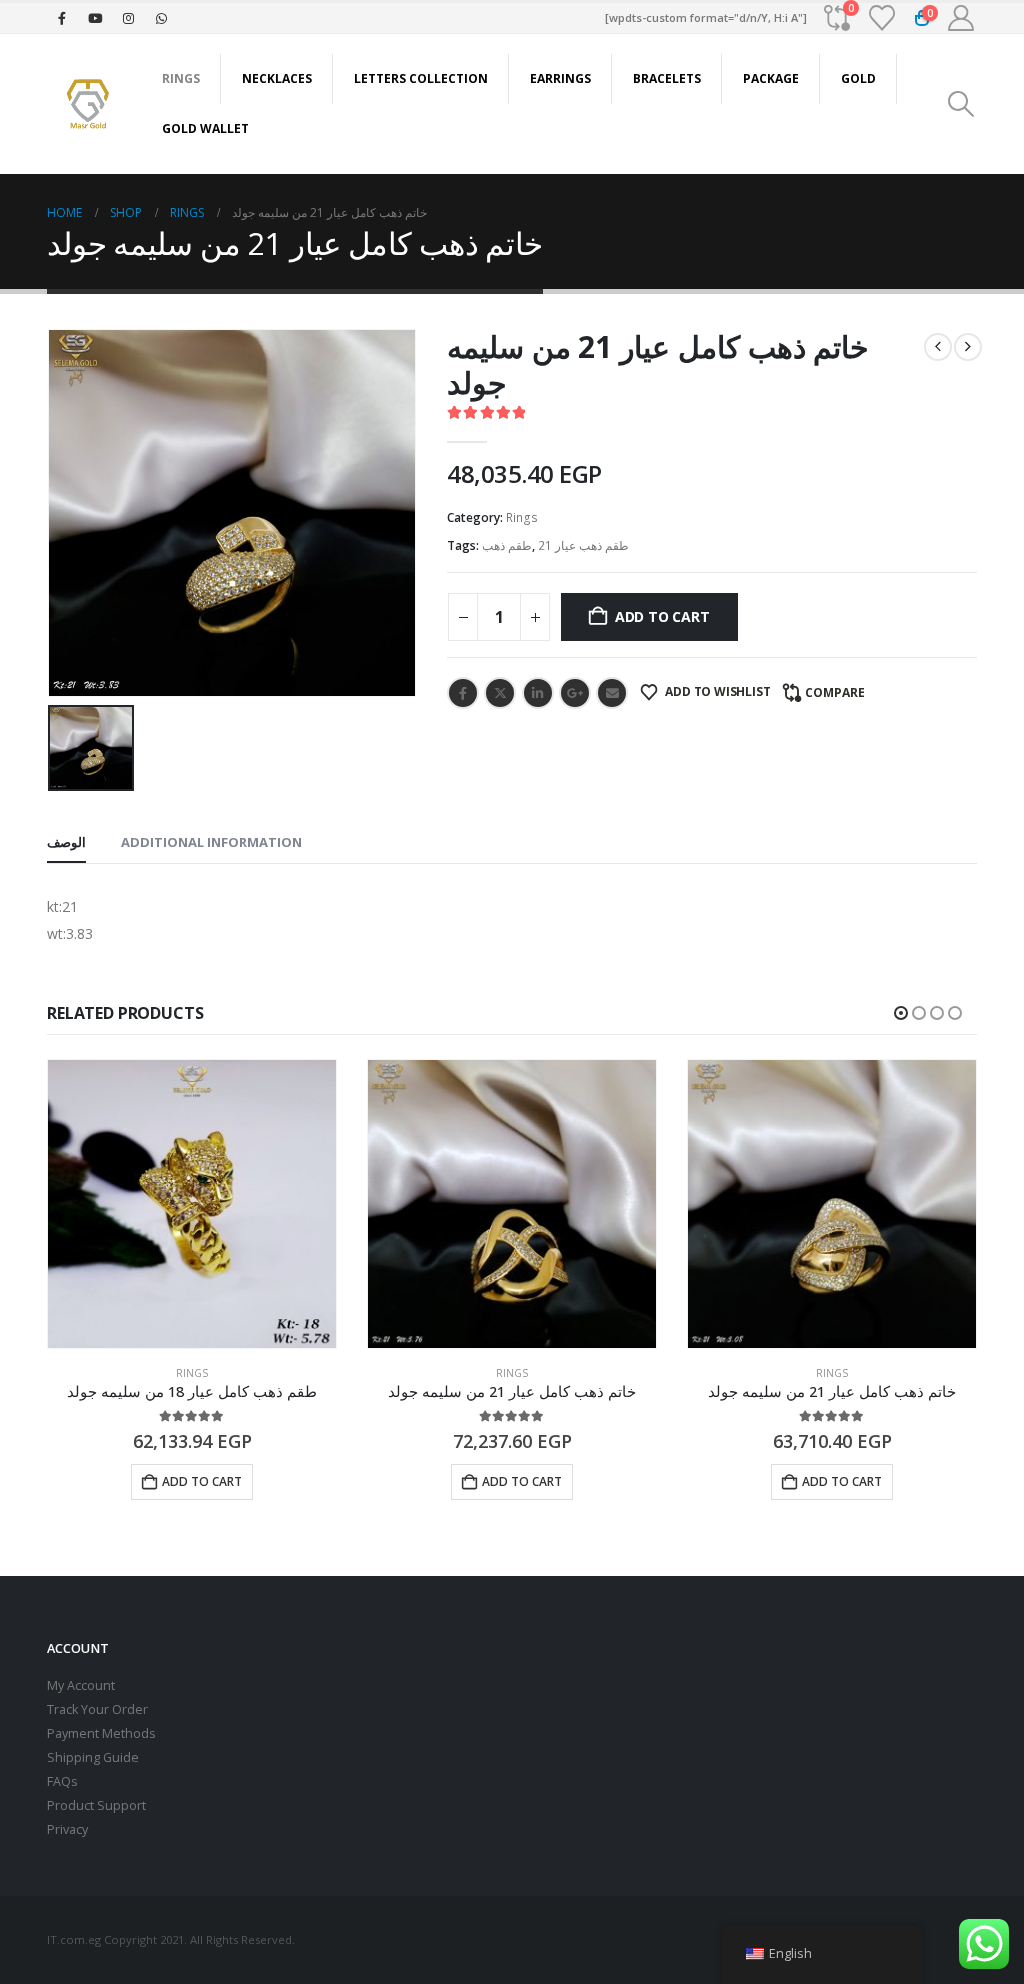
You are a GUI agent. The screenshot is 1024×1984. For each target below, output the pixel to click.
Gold (858, 78)
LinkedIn (538, 693)
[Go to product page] (192, 1204)
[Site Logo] (87, 103)
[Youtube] (95, 18)
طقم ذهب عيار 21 (583, 545)
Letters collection (421, 78)
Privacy (67, 1829)
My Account (81, 1685)
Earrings (560, 78)
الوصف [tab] (66, 842)
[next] (968, 347)
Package (771, 78)
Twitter (500, 693)
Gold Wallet (205, 128)
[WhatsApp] (161, 18)
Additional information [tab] (211, 842)
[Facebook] (62, 18)
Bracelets (667, 78)
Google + (575, 693)
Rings (181, 78)
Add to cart (662, 616)
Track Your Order (97, 1709)
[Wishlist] (882, 18)
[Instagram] (128, 18)
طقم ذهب (507, 545)
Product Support (96, 1805)
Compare (835, 692)
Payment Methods (101, 1733)
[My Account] (961, 18)
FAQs (62, 1781)
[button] (961, 104)
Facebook (463, 693)
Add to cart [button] (202, 1481)
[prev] (938, 347)
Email (612, 693)
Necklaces (277, 78)
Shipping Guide (93, 1757)
